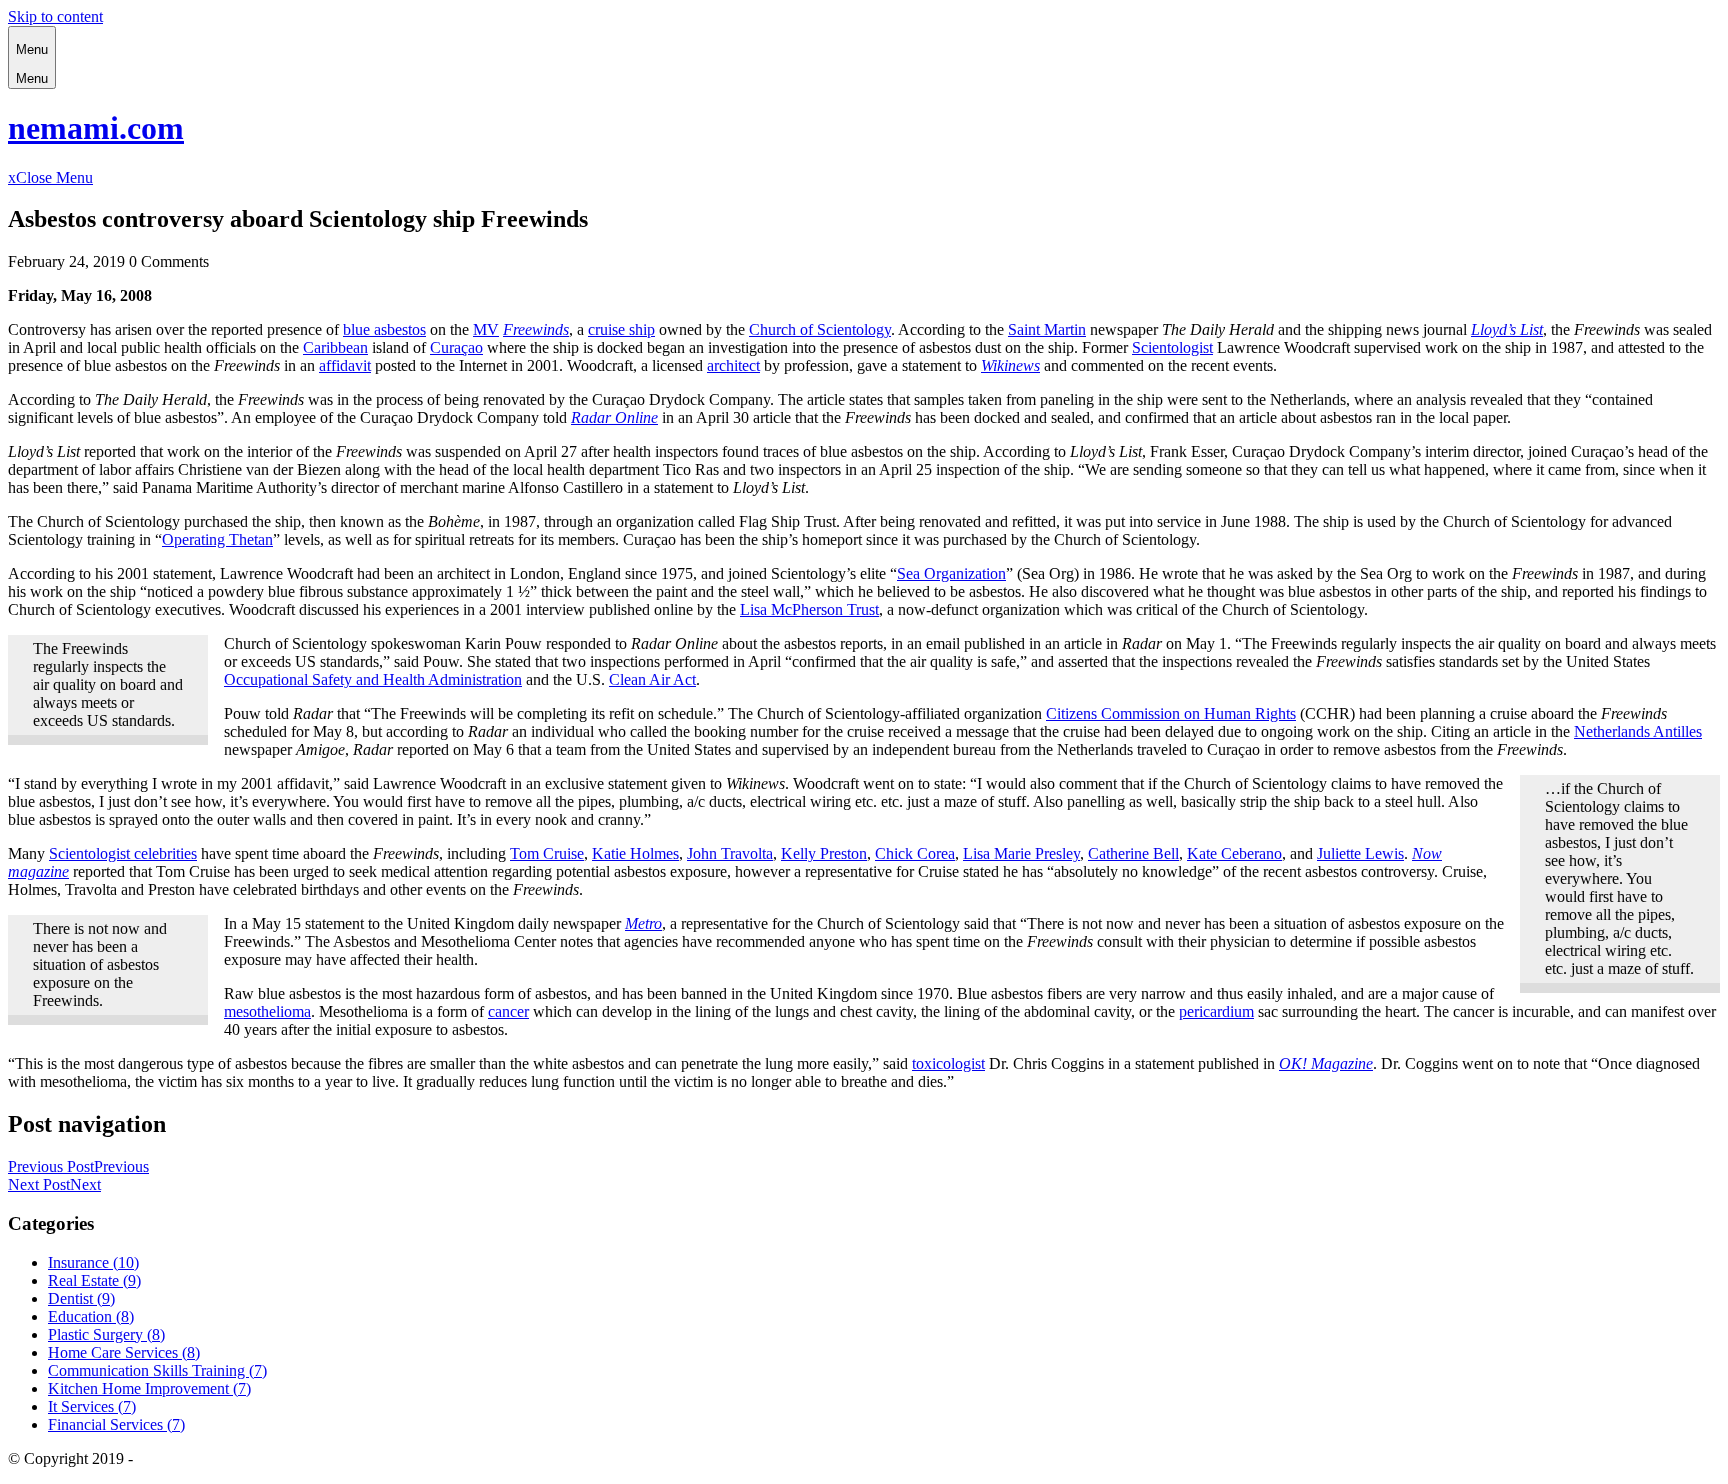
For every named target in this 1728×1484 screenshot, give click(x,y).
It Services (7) (92, 1406)
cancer (508, 1011)
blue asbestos (384, 329)
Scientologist (1172, 347)
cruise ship (621, 329)
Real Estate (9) (94, 1280)
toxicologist (948, 1063)
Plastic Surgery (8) (106, 1334)
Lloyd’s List (1507, 329)
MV (486, 329)
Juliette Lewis (1360, 853)
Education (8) (91, 1316)
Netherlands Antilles (1638, 731)
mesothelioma (267, 1011)
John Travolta (730, 853)
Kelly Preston (824, 853)
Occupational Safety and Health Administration (373, 679)
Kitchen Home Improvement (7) (149, 1388)
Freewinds (536, 329)
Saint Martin (1047, 329)
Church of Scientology (820, 329)
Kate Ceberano (1234, 853)
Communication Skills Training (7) (157, 1370)
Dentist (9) (81, 1298)
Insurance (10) (93, 1262)
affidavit (345, 365)
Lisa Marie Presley (1021, 853)
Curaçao (456, 347)
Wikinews (1010, 365)
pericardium (1216, 1011)
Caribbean (335, 347)
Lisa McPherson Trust (809, 609)
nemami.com (96, 128)
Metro (643, 923)
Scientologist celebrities (123, 853)
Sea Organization (951, 573)
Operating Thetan (217, 539)
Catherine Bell (1133, 853)
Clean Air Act (652, 679)
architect (733, 365)
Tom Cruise (547, 853)
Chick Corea (915, 853)
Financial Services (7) (116, 1424)
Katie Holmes (635, 853)
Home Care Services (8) (124, 1352)
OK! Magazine (1326, 1063)
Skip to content (55, 16)
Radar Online (614, 417)
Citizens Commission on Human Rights (1171, 713)
